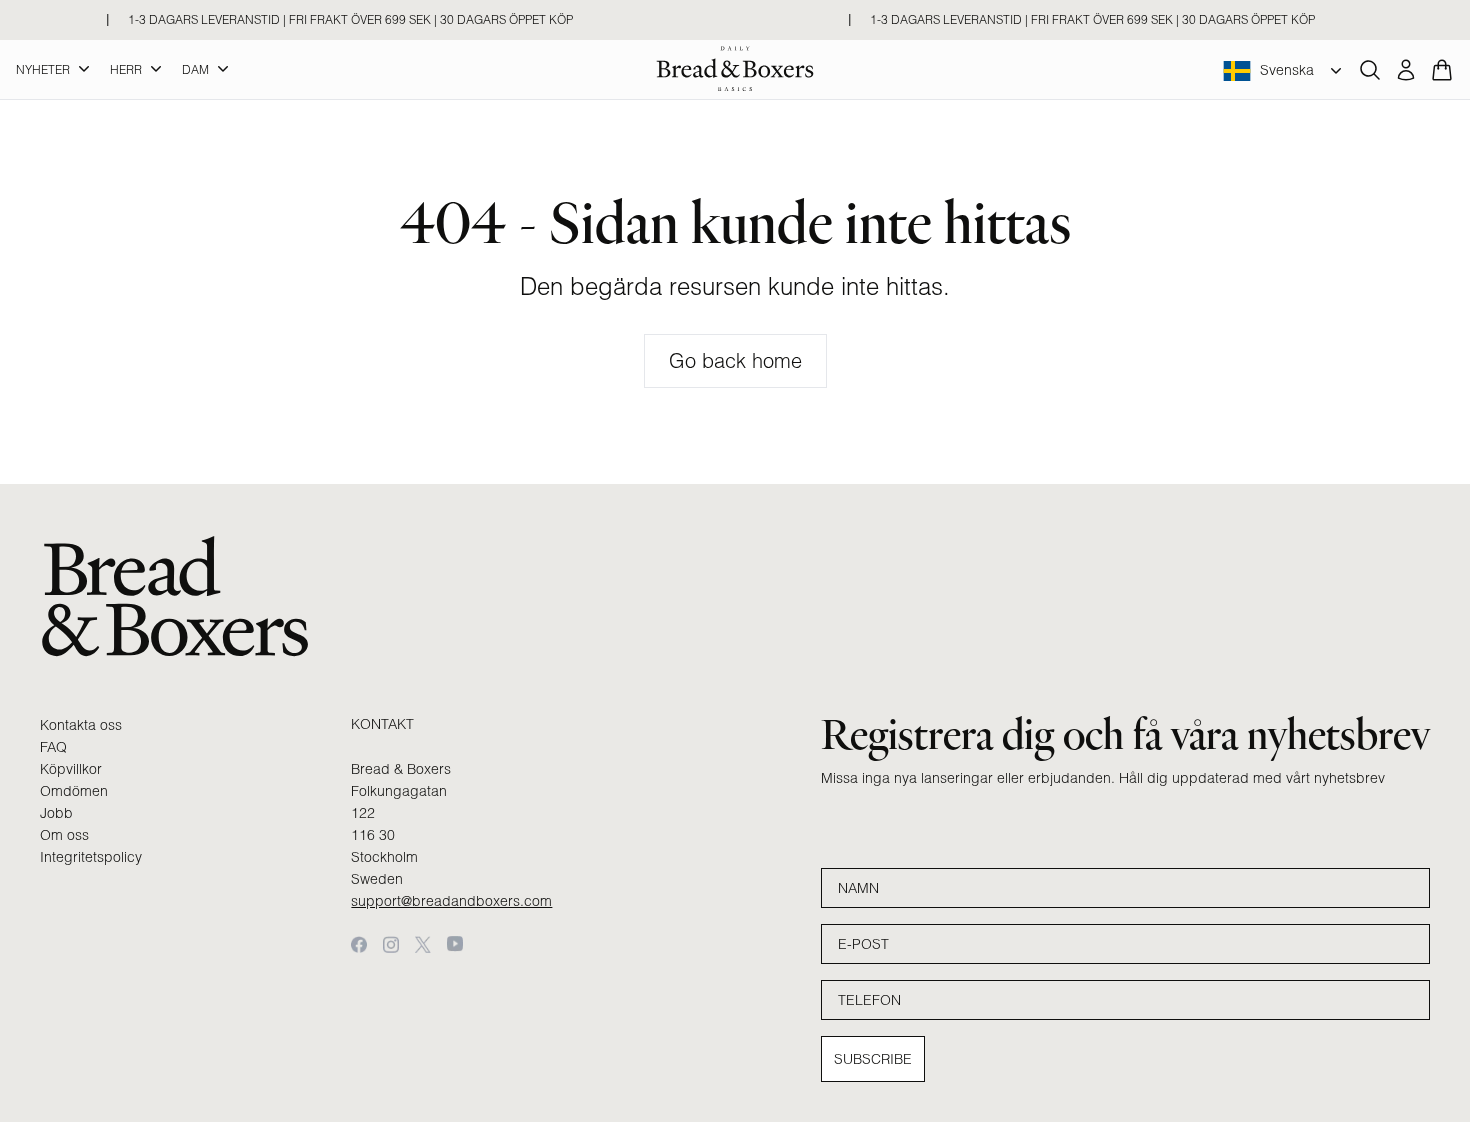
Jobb (56, 813)
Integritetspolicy (91, 857)
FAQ (53, 747)
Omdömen (74, 791)
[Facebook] (359, 944)
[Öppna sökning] (1370, 70)
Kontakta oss (81, 725)
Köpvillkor (71, 769)
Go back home (735, 360)
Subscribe (873, 1059)
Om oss (64, 835)
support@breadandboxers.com (451, 901)
